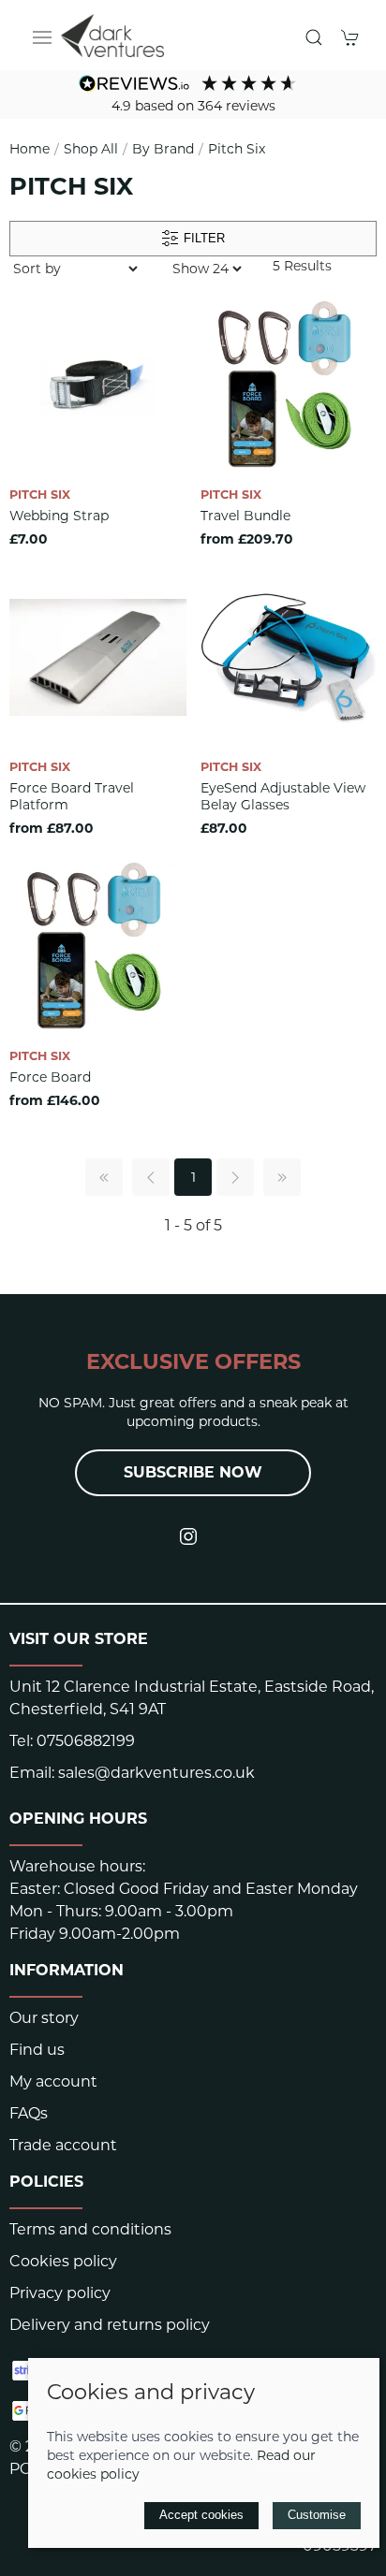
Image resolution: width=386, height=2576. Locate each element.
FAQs (29, 2113)
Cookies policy (63, 2261)
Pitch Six (237, 149)
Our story (44, 2018)
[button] (42, 37)
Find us (37, 2050)
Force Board (50, 1077)
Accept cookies (201, 2515)
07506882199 (86, 1741)
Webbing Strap (59, 516)
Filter (202, 238)
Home (30, 149)
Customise (317, 2515)
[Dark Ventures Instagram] (188, 1536)
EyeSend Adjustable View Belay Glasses (283, 796)
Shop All (91, 149)
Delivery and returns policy (110, 2325)
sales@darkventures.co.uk (156, 1773)
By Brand (163, 149)
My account (53, 2081)
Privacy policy (60, 2293)
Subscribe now (193, 1472)
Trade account (63, 2145)
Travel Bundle (245, 516)
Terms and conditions (90, 2229)
